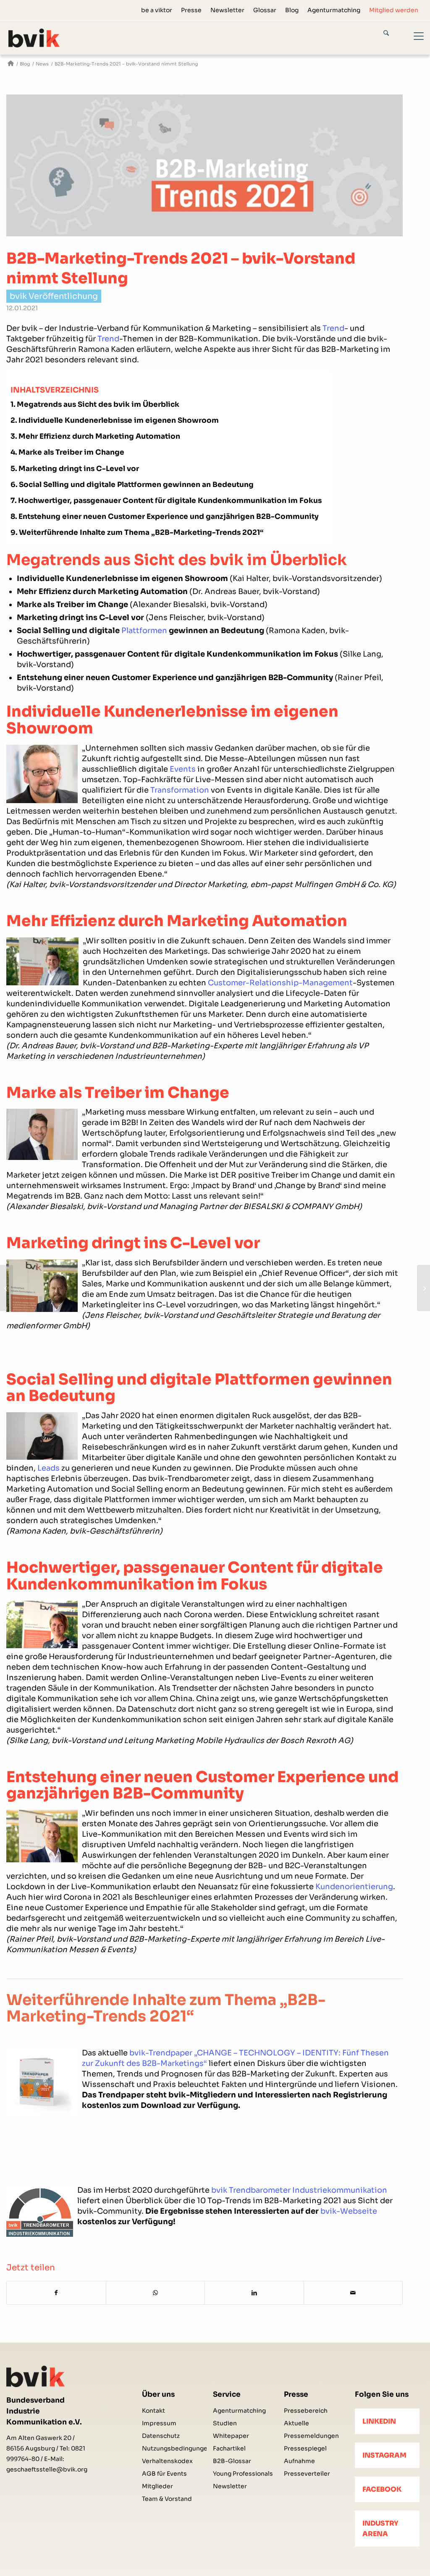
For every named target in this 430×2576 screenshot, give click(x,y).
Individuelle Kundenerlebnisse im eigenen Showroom (119, 420)
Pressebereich (306, 2411)
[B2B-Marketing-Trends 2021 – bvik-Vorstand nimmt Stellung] (205, 165)
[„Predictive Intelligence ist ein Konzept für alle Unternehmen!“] (423, 1288)
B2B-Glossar (232, 2461)
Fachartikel (229, 2448)
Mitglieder (157, 2486)
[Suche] (393, 34)
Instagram (384, 2455)
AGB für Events (164, 2474)
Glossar (265, 10)
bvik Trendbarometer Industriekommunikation (299, 2190)
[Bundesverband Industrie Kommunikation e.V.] (11, 64)
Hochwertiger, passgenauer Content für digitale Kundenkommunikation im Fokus (170, 501)
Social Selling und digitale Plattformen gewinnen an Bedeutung (136, 485)
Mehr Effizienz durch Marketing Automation (99, 436)
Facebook (382, 2489)
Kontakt (153, 2411)
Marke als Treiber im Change (71, 452)
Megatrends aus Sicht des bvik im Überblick (98, 404)
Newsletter (227, 10)
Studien (225, 2423)
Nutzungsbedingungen (174, 2448)
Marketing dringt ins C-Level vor (79, 469)
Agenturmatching (334, 10)
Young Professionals (243, 2474)
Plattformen (144, 631)
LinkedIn (379, 2421)
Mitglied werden (394, 10)
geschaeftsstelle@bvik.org (47, 2469)
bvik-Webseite (349, 2211)
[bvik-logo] (44, 38)
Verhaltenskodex (167, 2461)
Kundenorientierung (354, 1887)
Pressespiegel (305, 2448)
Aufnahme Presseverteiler (307, 2467)
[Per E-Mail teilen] (353, 2293)
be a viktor (157, 10)
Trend (333, 328)
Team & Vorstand (167, 2499)
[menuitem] (157, 10)
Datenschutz (161, 2436)
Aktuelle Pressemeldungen (311, 2429)
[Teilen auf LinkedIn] (254, 2293)
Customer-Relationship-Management (280, 983)
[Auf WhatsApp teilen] (156, 2293)
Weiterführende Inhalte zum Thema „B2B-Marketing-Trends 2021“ (141, 533)
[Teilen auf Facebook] (56, 2293)
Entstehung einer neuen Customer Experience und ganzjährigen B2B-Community (169, 517)
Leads (49, 1468)
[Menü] (414, 37)
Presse (191, 10)
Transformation (180, 790)
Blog (292, 10)
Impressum (159, 2423)
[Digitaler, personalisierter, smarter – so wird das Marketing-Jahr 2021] (7, 1288)
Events (183, 769)
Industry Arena (380, 2529)
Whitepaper (231, 2436)
